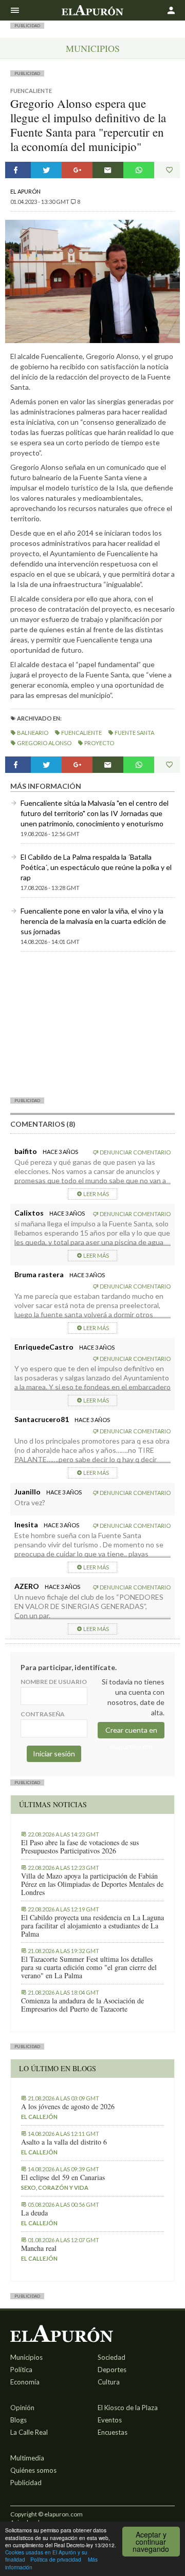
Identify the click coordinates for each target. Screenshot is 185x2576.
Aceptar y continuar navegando (151, 2542)
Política (21, 2370)
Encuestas (113, 2432)
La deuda (34, 2213)
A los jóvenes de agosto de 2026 (68, 2107)
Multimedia (27, 2458)
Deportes (112, 2370)
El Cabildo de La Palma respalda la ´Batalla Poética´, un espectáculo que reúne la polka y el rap (96, 867)
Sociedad (112, 2357)
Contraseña (43, 1714)
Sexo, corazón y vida (55, 2187)
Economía (25, 2382)
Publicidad (26, 2483)
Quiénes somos (33, 2470)
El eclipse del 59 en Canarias (63, 2177)
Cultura (109, 2382)
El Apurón (25, 191)
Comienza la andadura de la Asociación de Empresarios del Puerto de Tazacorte (82, 2005)
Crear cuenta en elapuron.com (131, 1732)
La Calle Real (29, 2432)
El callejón (39, 2117)
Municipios (93, 48)
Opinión (22, 2408)
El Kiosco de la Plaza (128, 2408)
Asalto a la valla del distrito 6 (64, 2142)
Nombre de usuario (54, 1682)
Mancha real (39, 2248)
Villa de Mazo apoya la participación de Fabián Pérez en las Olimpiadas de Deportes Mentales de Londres (92, 1884)
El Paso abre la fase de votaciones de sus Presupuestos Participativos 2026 (80, 1847)
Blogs (18, 2420)
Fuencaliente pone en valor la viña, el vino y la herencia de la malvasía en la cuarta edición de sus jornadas (93, 921)
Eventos (110, 2420)
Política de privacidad (56, 2559)
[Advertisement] (92, 1024)
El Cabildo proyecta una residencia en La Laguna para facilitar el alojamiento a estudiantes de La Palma (92, 1926)
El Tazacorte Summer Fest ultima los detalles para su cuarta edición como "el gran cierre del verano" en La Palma (89, 1967)
